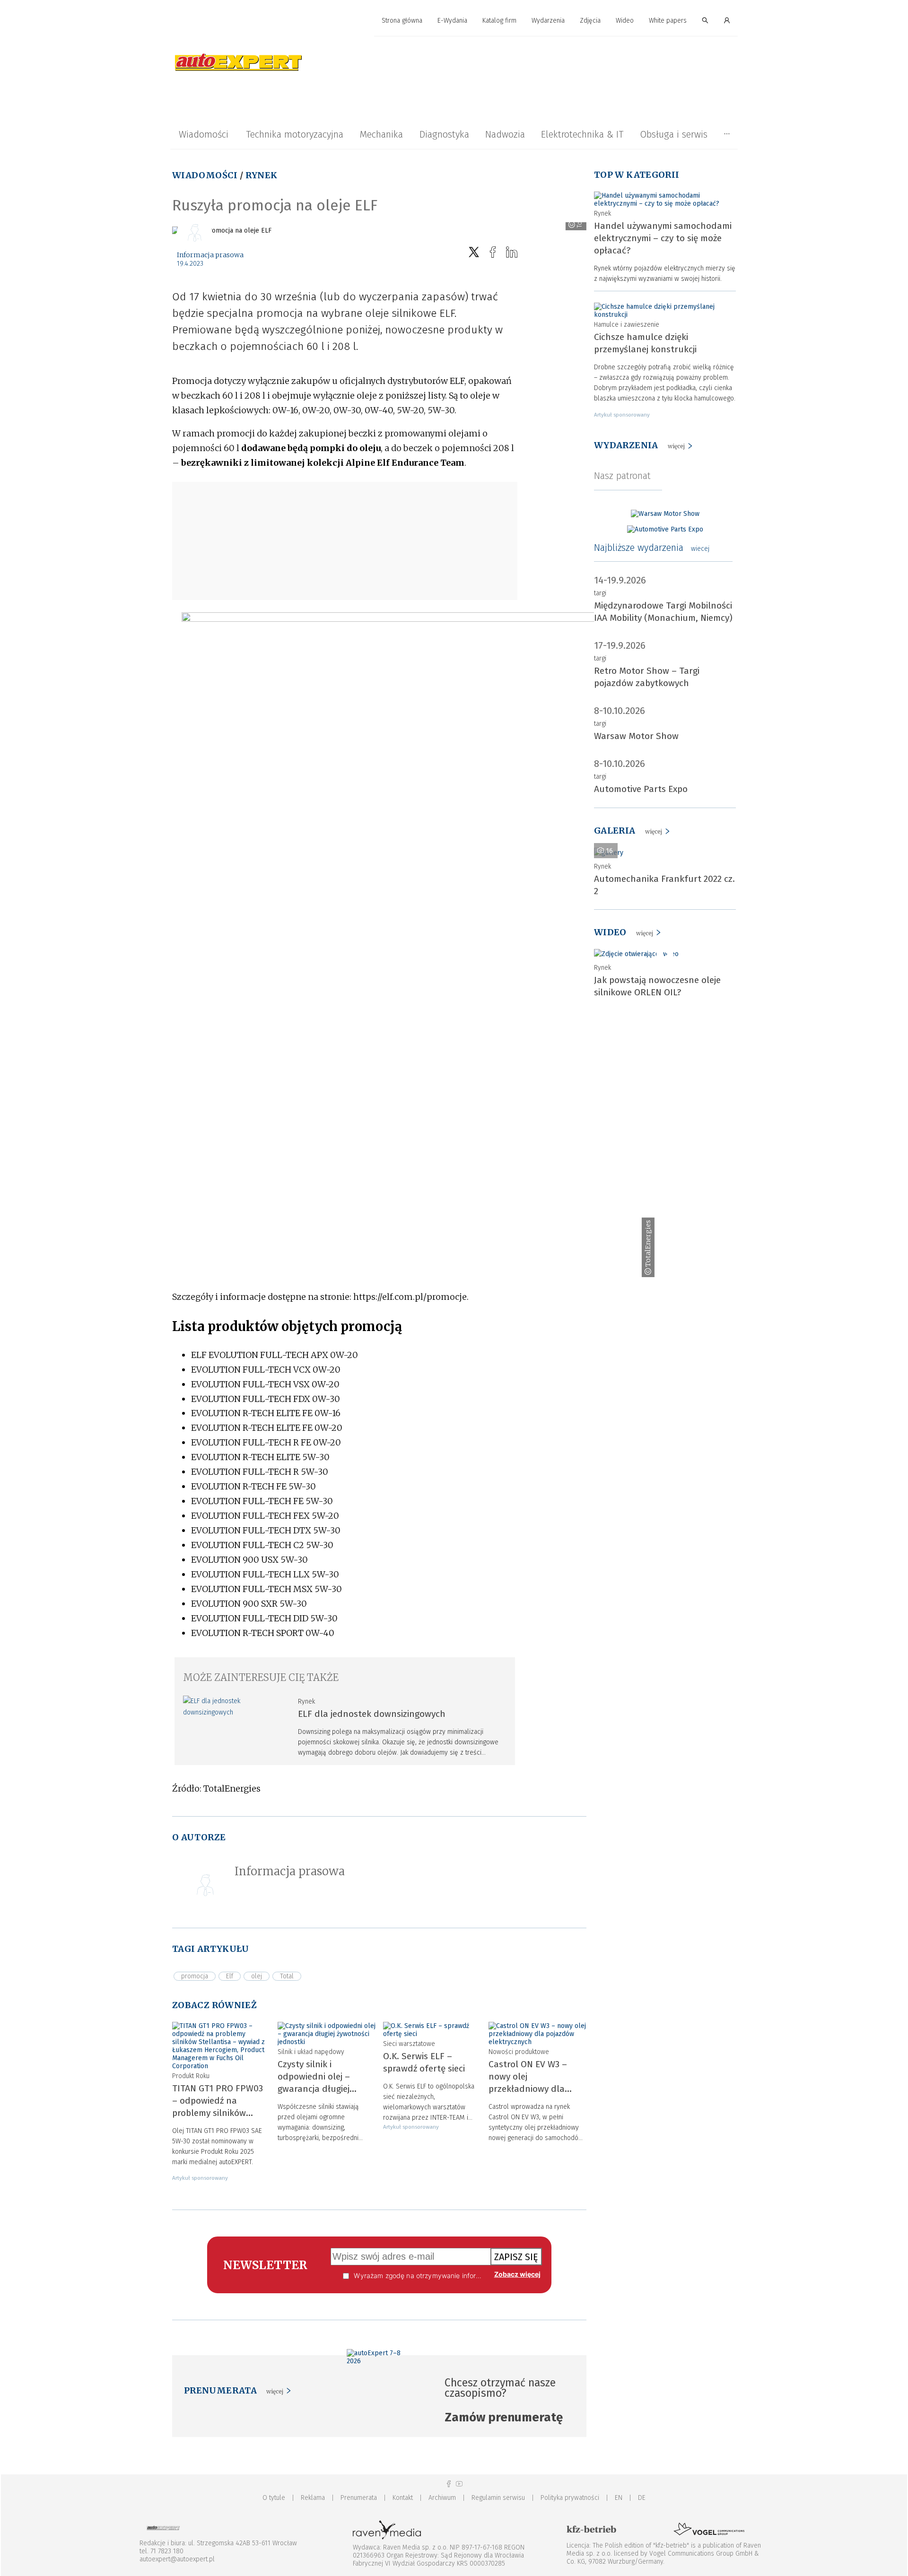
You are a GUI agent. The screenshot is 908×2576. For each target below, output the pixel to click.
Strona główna (402, 21)
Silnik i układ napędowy (311, 2052)
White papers (668, 21)
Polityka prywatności (570, 2498)
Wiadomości (204, 134)
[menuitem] (402, 21)
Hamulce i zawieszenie (627, 325)
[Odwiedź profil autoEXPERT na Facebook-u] (449, 2484)
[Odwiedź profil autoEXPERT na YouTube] (459, 2484)
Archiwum (442, 2498)
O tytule (274, 2498)
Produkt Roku (191, 2076)
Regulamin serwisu (498, 2498)
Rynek (262, 175)
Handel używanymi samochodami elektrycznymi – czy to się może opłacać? (663, 238)
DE (642, 2498)
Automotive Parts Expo (641, 789)
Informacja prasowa (210, 255)
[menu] (454, 21)
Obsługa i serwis (674, 134)
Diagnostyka (444, 134)
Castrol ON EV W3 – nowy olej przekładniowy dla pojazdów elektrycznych (528, 2089)
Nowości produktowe (519, 2052)
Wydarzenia (548, 21)
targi (600, 593)
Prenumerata (359, 2498)
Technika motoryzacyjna (295, 134)
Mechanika (381, 134)
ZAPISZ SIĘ (516, 2257)
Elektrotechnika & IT (582, 134)
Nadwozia (505, 134)
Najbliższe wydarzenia (652, 548)
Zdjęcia (590, 21)
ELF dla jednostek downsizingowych (372, 1714)
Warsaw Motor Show (636, 736)
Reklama (313, 2498)
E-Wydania (452, 21)
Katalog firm (499, 21)
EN (619, 2498)
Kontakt (403, 2498)
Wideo (625, 21)
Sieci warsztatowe (409, 2044)
